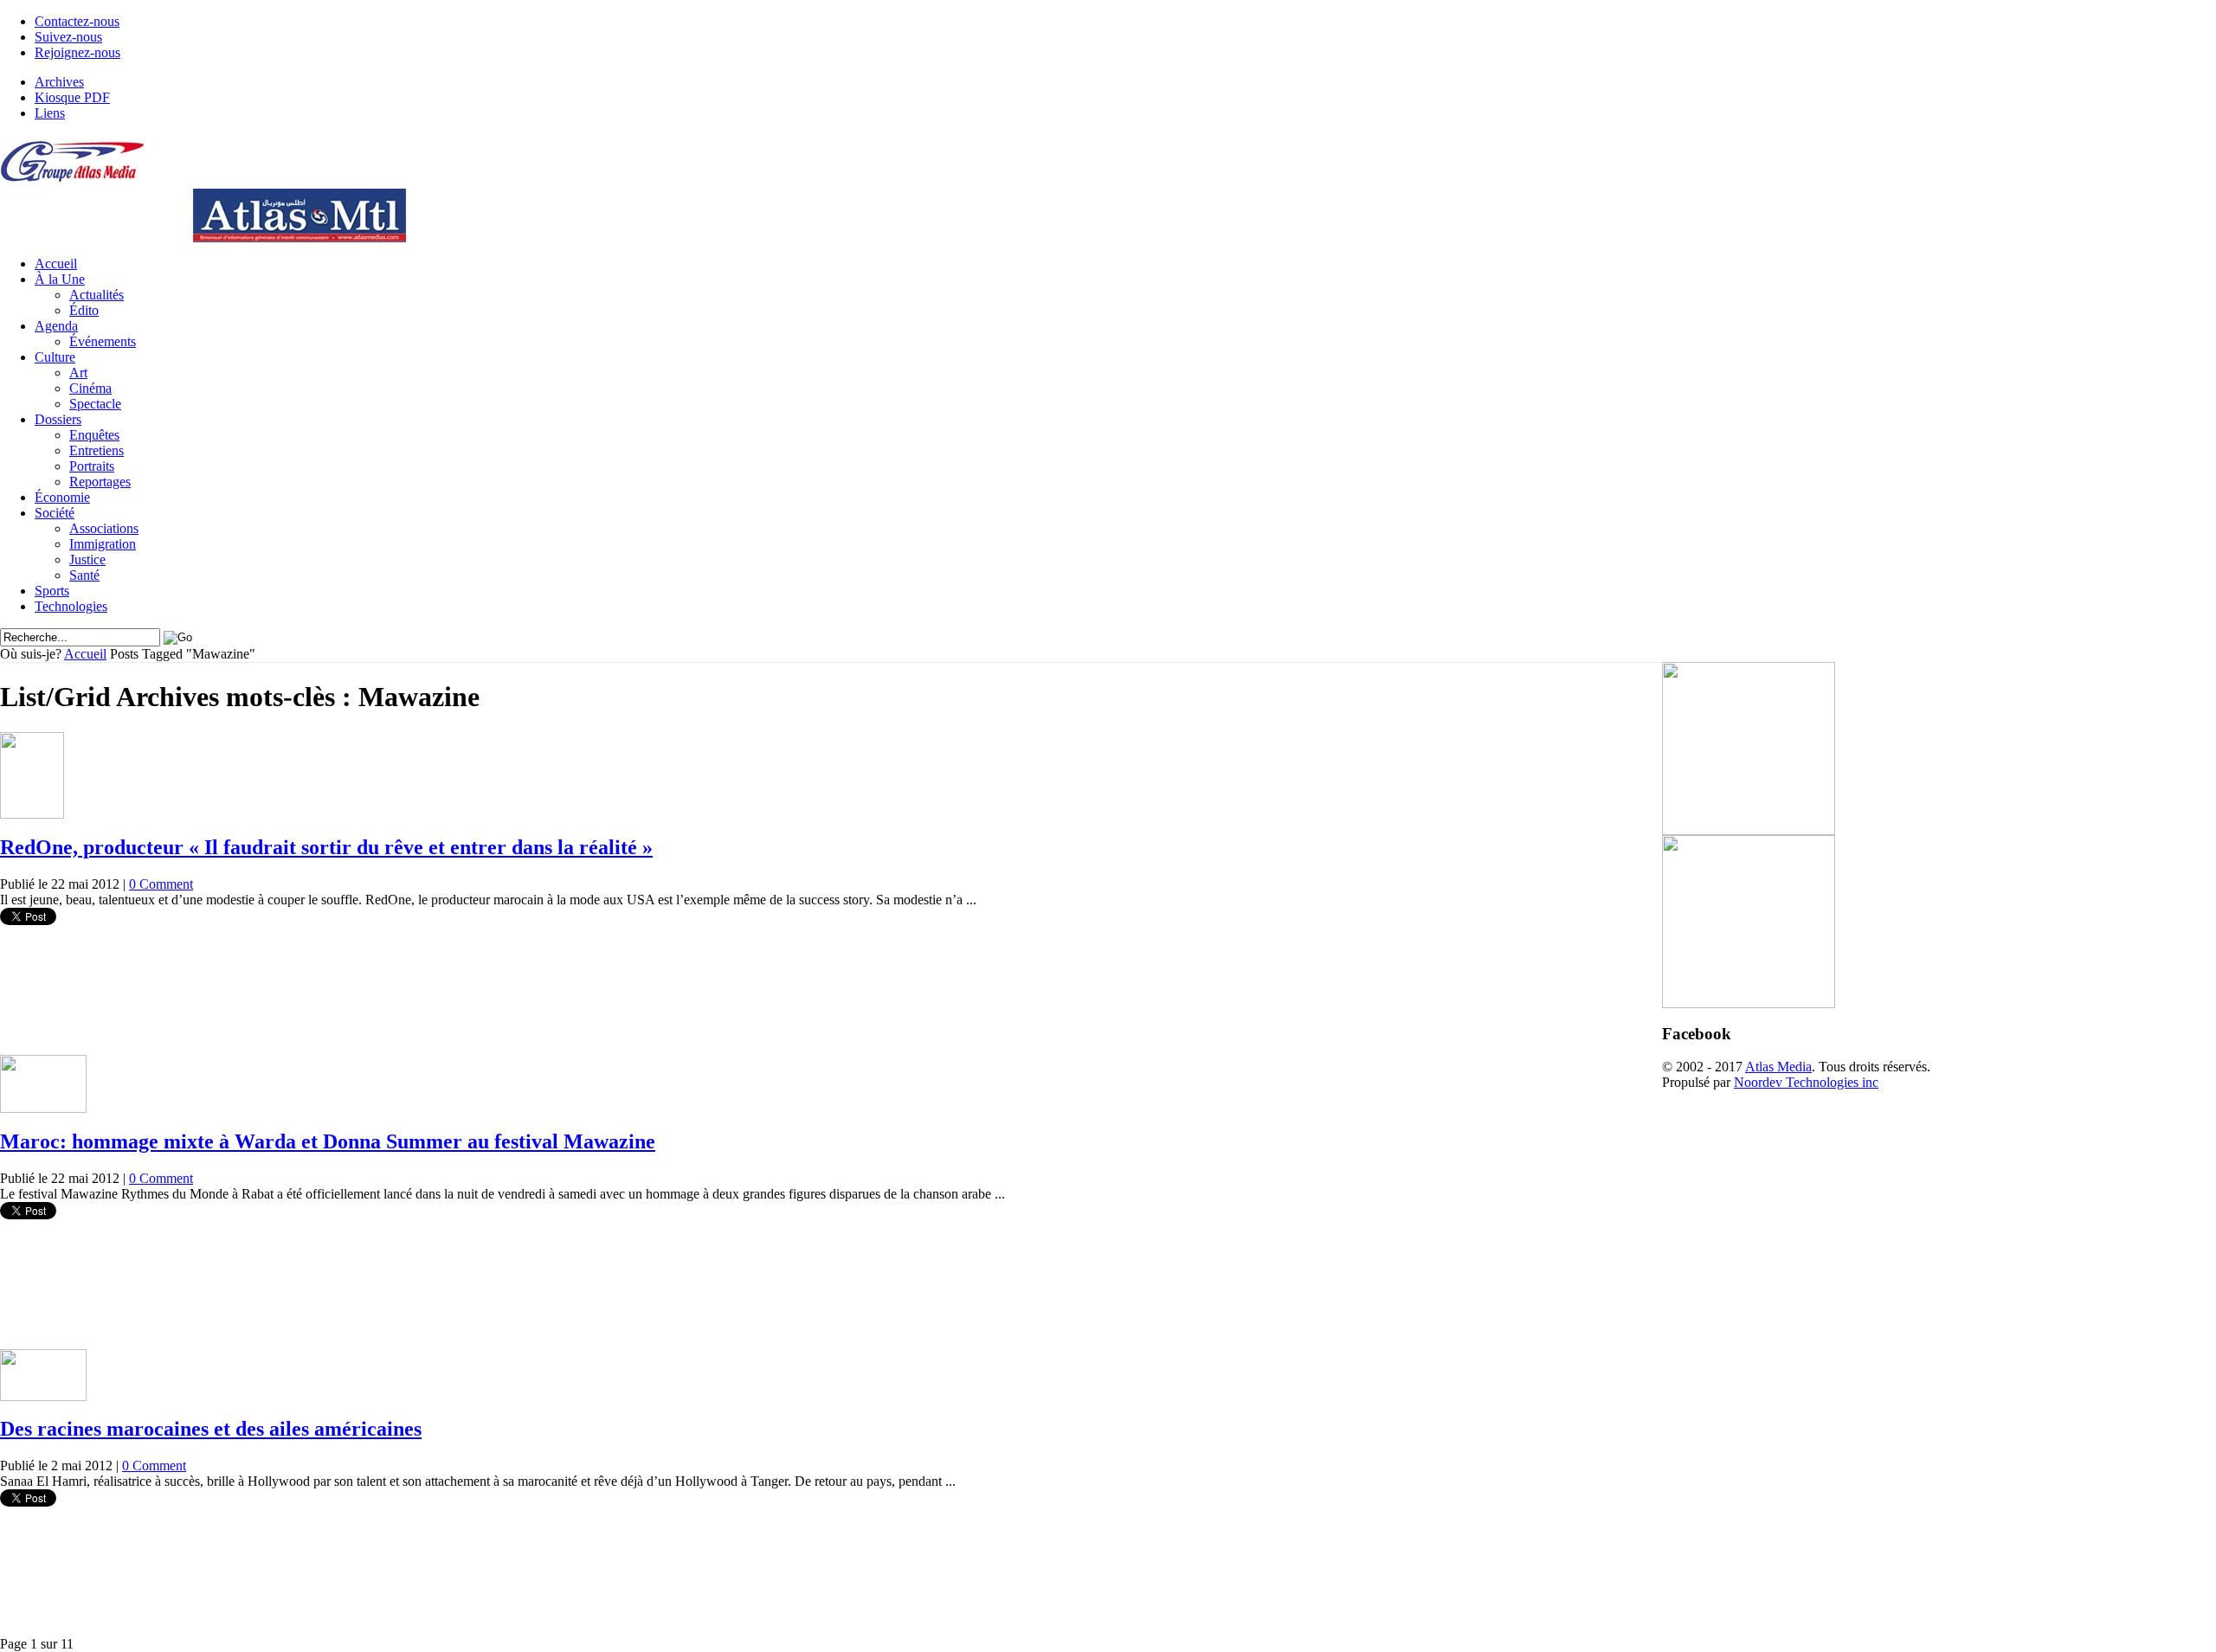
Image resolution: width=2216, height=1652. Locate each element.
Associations (104, 528)
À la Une (60, 279)
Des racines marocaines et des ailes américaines (211, 1429)
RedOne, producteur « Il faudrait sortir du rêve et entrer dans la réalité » (326, 847)
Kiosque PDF (72, 97)
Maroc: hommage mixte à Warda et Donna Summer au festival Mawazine (328, 1141)
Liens (50, 113)
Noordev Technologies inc (1806, 1082)
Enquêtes (94, 435)
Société (55, 513)
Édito (84, 310)
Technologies (71, 606)
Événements (103, 341)
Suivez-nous (68, 37)
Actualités (97, 295)
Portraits (92, 466)
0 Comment (161, 884)
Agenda (56, 326)
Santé (84, 575)
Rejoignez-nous (77, 52)
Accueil (56, 264)
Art (78, 373)
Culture (55, 357)
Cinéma (90, 388)
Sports (52, 591)
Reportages (100, 482)
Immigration (103, 544)
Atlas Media (1778, 1067)
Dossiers (58, 419)
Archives (59, 82)
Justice (87, 559)
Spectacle (95, 404)
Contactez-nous (77, 21)
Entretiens (97, 450)
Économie (62, 497)
